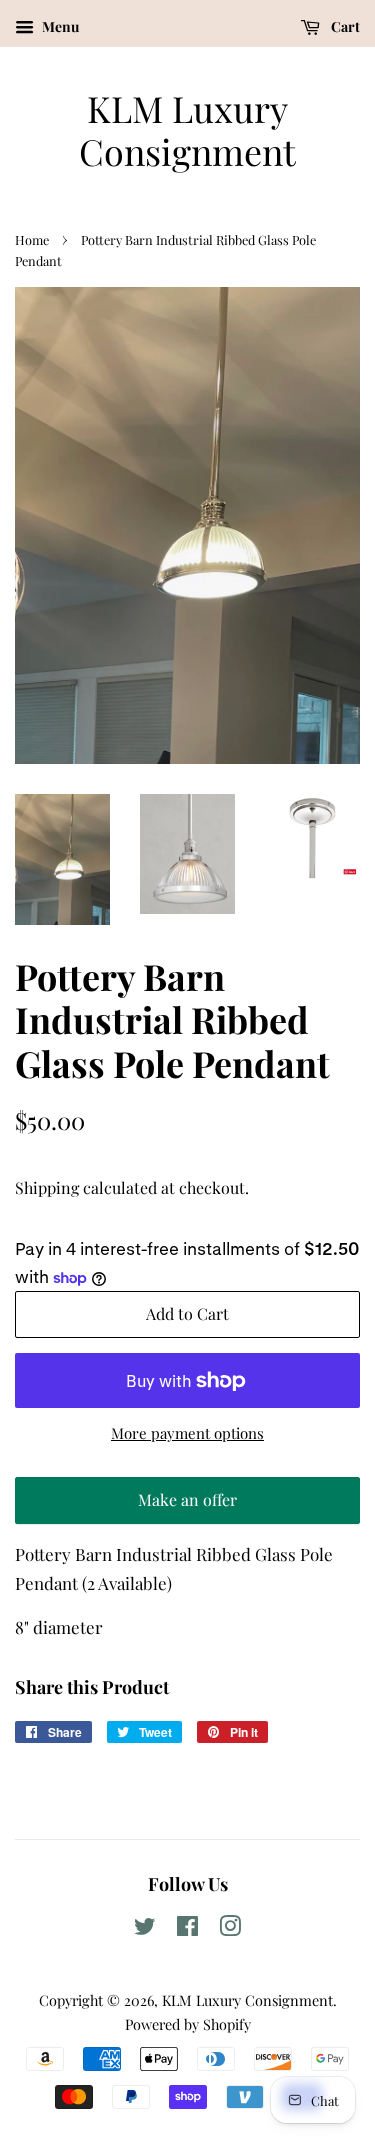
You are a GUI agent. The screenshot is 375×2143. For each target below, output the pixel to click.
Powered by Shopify (188, 2024)
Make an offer (188, 1506)
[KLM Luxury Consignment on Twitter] (145, 1929)
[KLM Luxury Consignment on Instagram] (230, 1929)
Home (32, 239)
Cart (344, 26)
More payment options (187, 1433)
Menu (59, 26)
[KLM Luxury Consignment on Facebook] (187, 1929)
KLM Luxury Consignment (187, 130)
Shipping (47, 1187)
